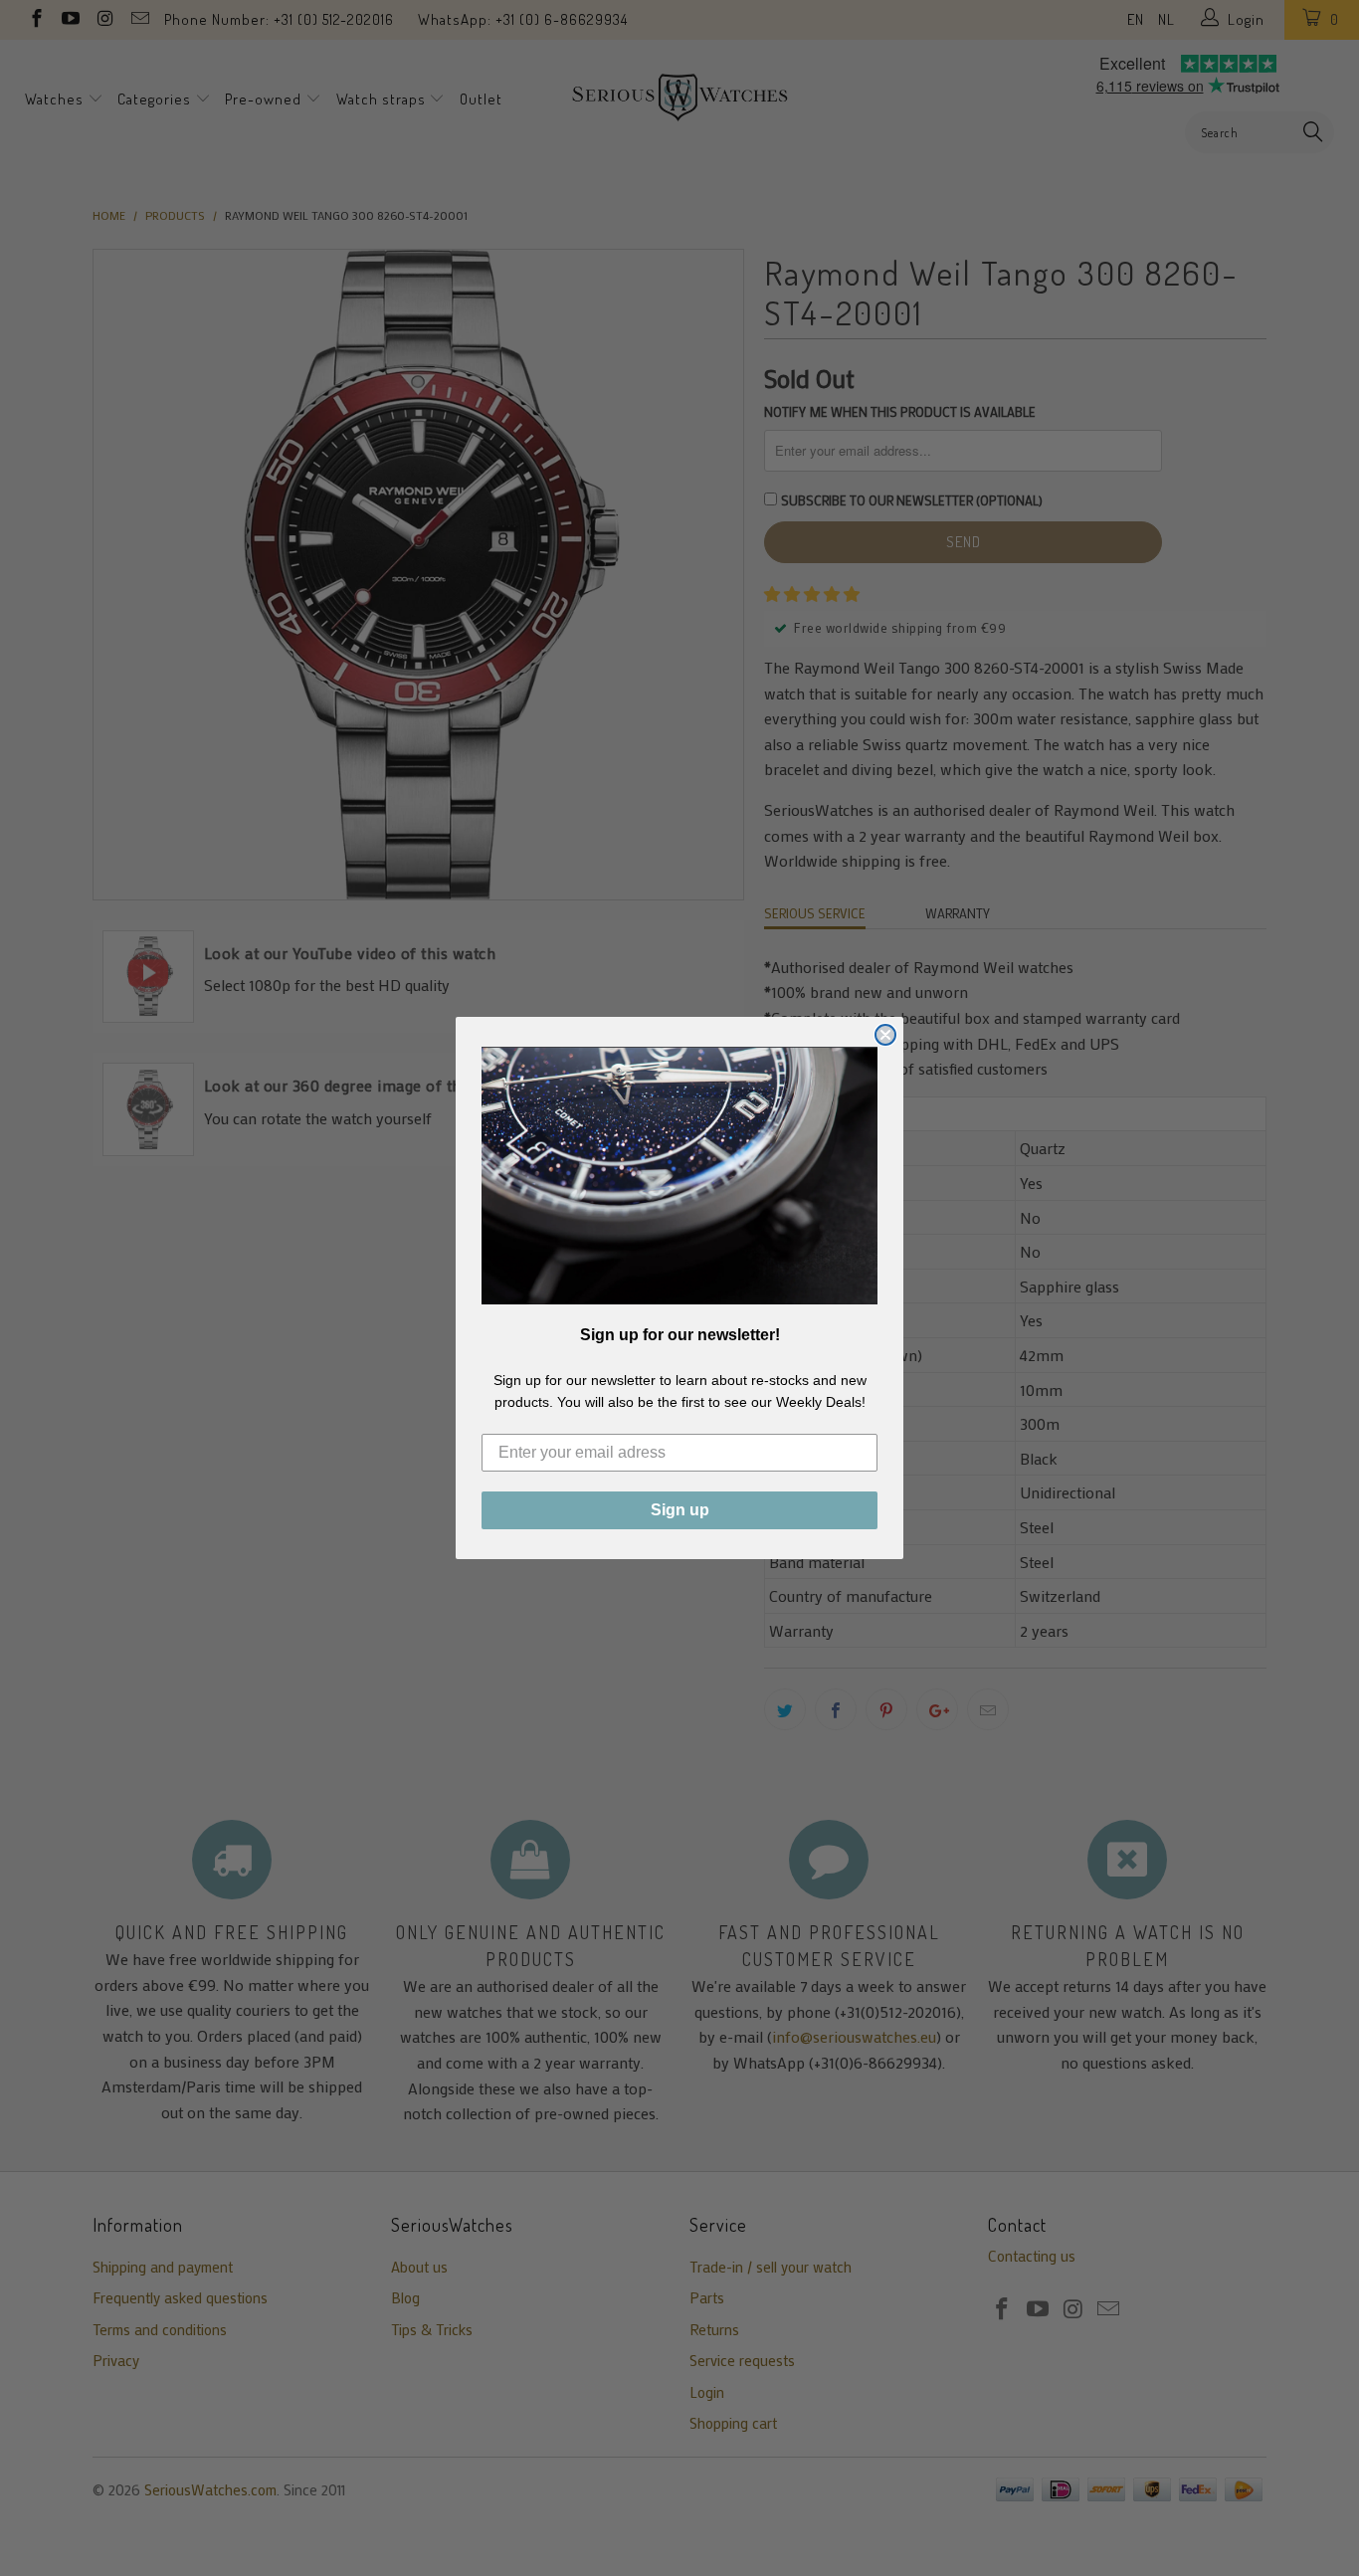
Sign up (680, 1510)
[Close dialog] (885, 1035)
